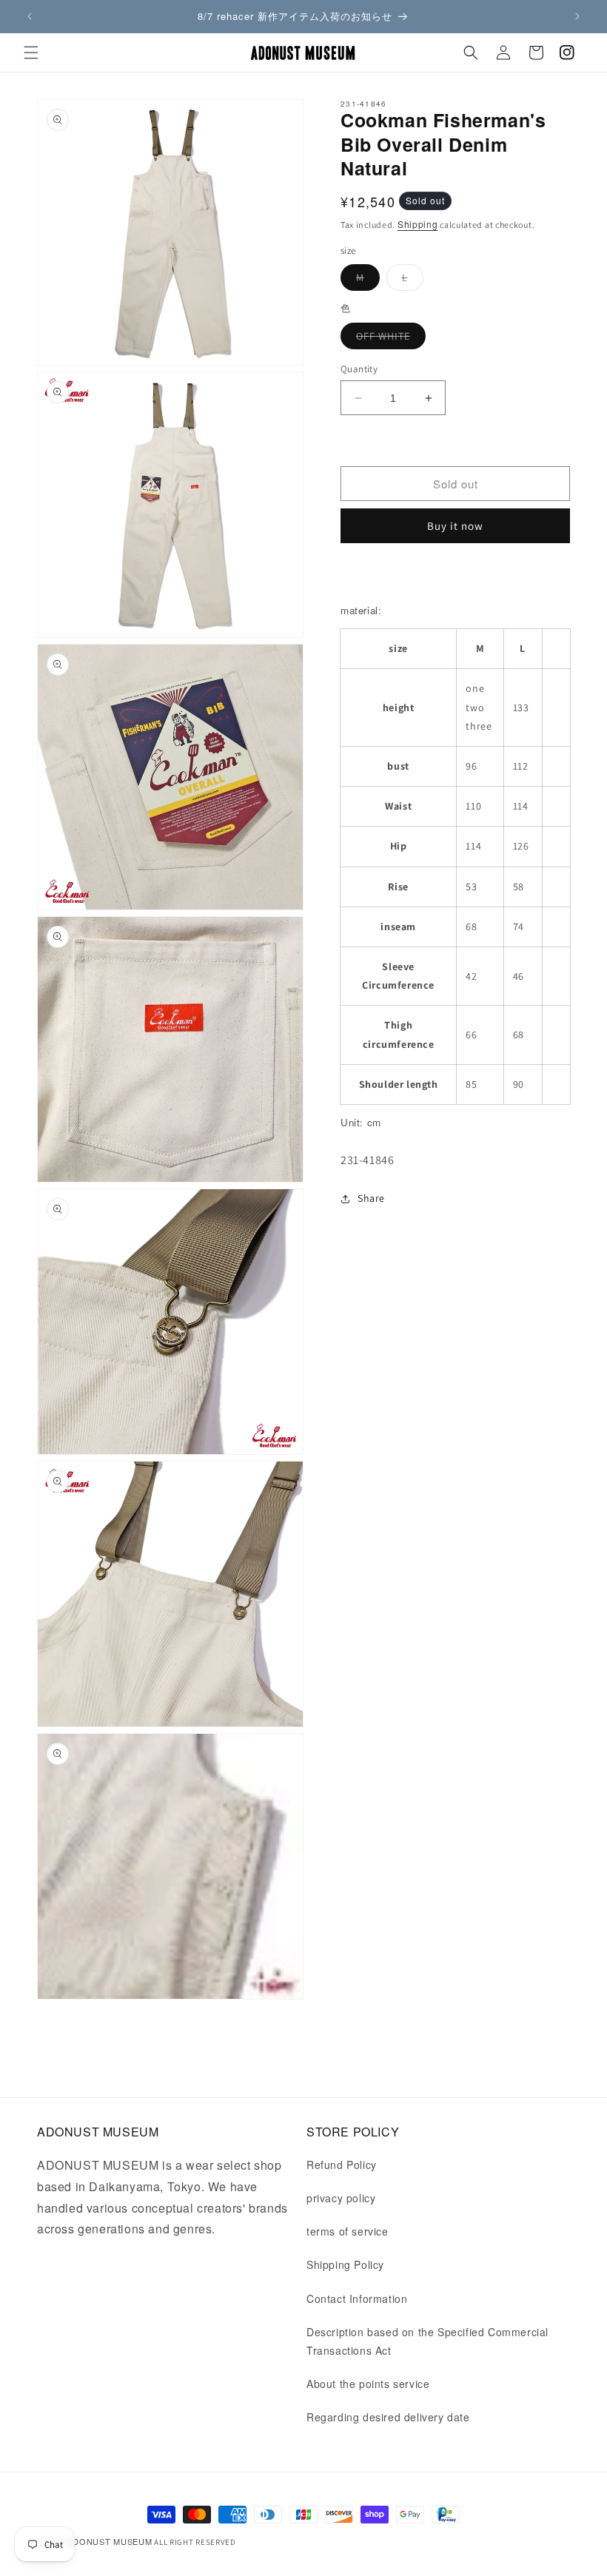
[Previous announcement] (30, 16)
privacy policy (341, 2198)
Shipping (418, 224)
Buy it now (455, 526)
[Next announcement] (577, 16)
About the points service (368, 2384)
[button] (31, 53)
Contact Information (357, 2298)
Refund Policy (342, 2165)
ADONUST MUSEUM (110, 2541)
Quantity (359, 369)
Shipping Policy (345, 2264)
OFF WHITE (391, 339)
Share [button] (371, 1198)
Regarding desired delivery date (388, 2417)
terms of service (348, 2231)
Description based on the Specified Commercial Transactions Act (427, 2341)
